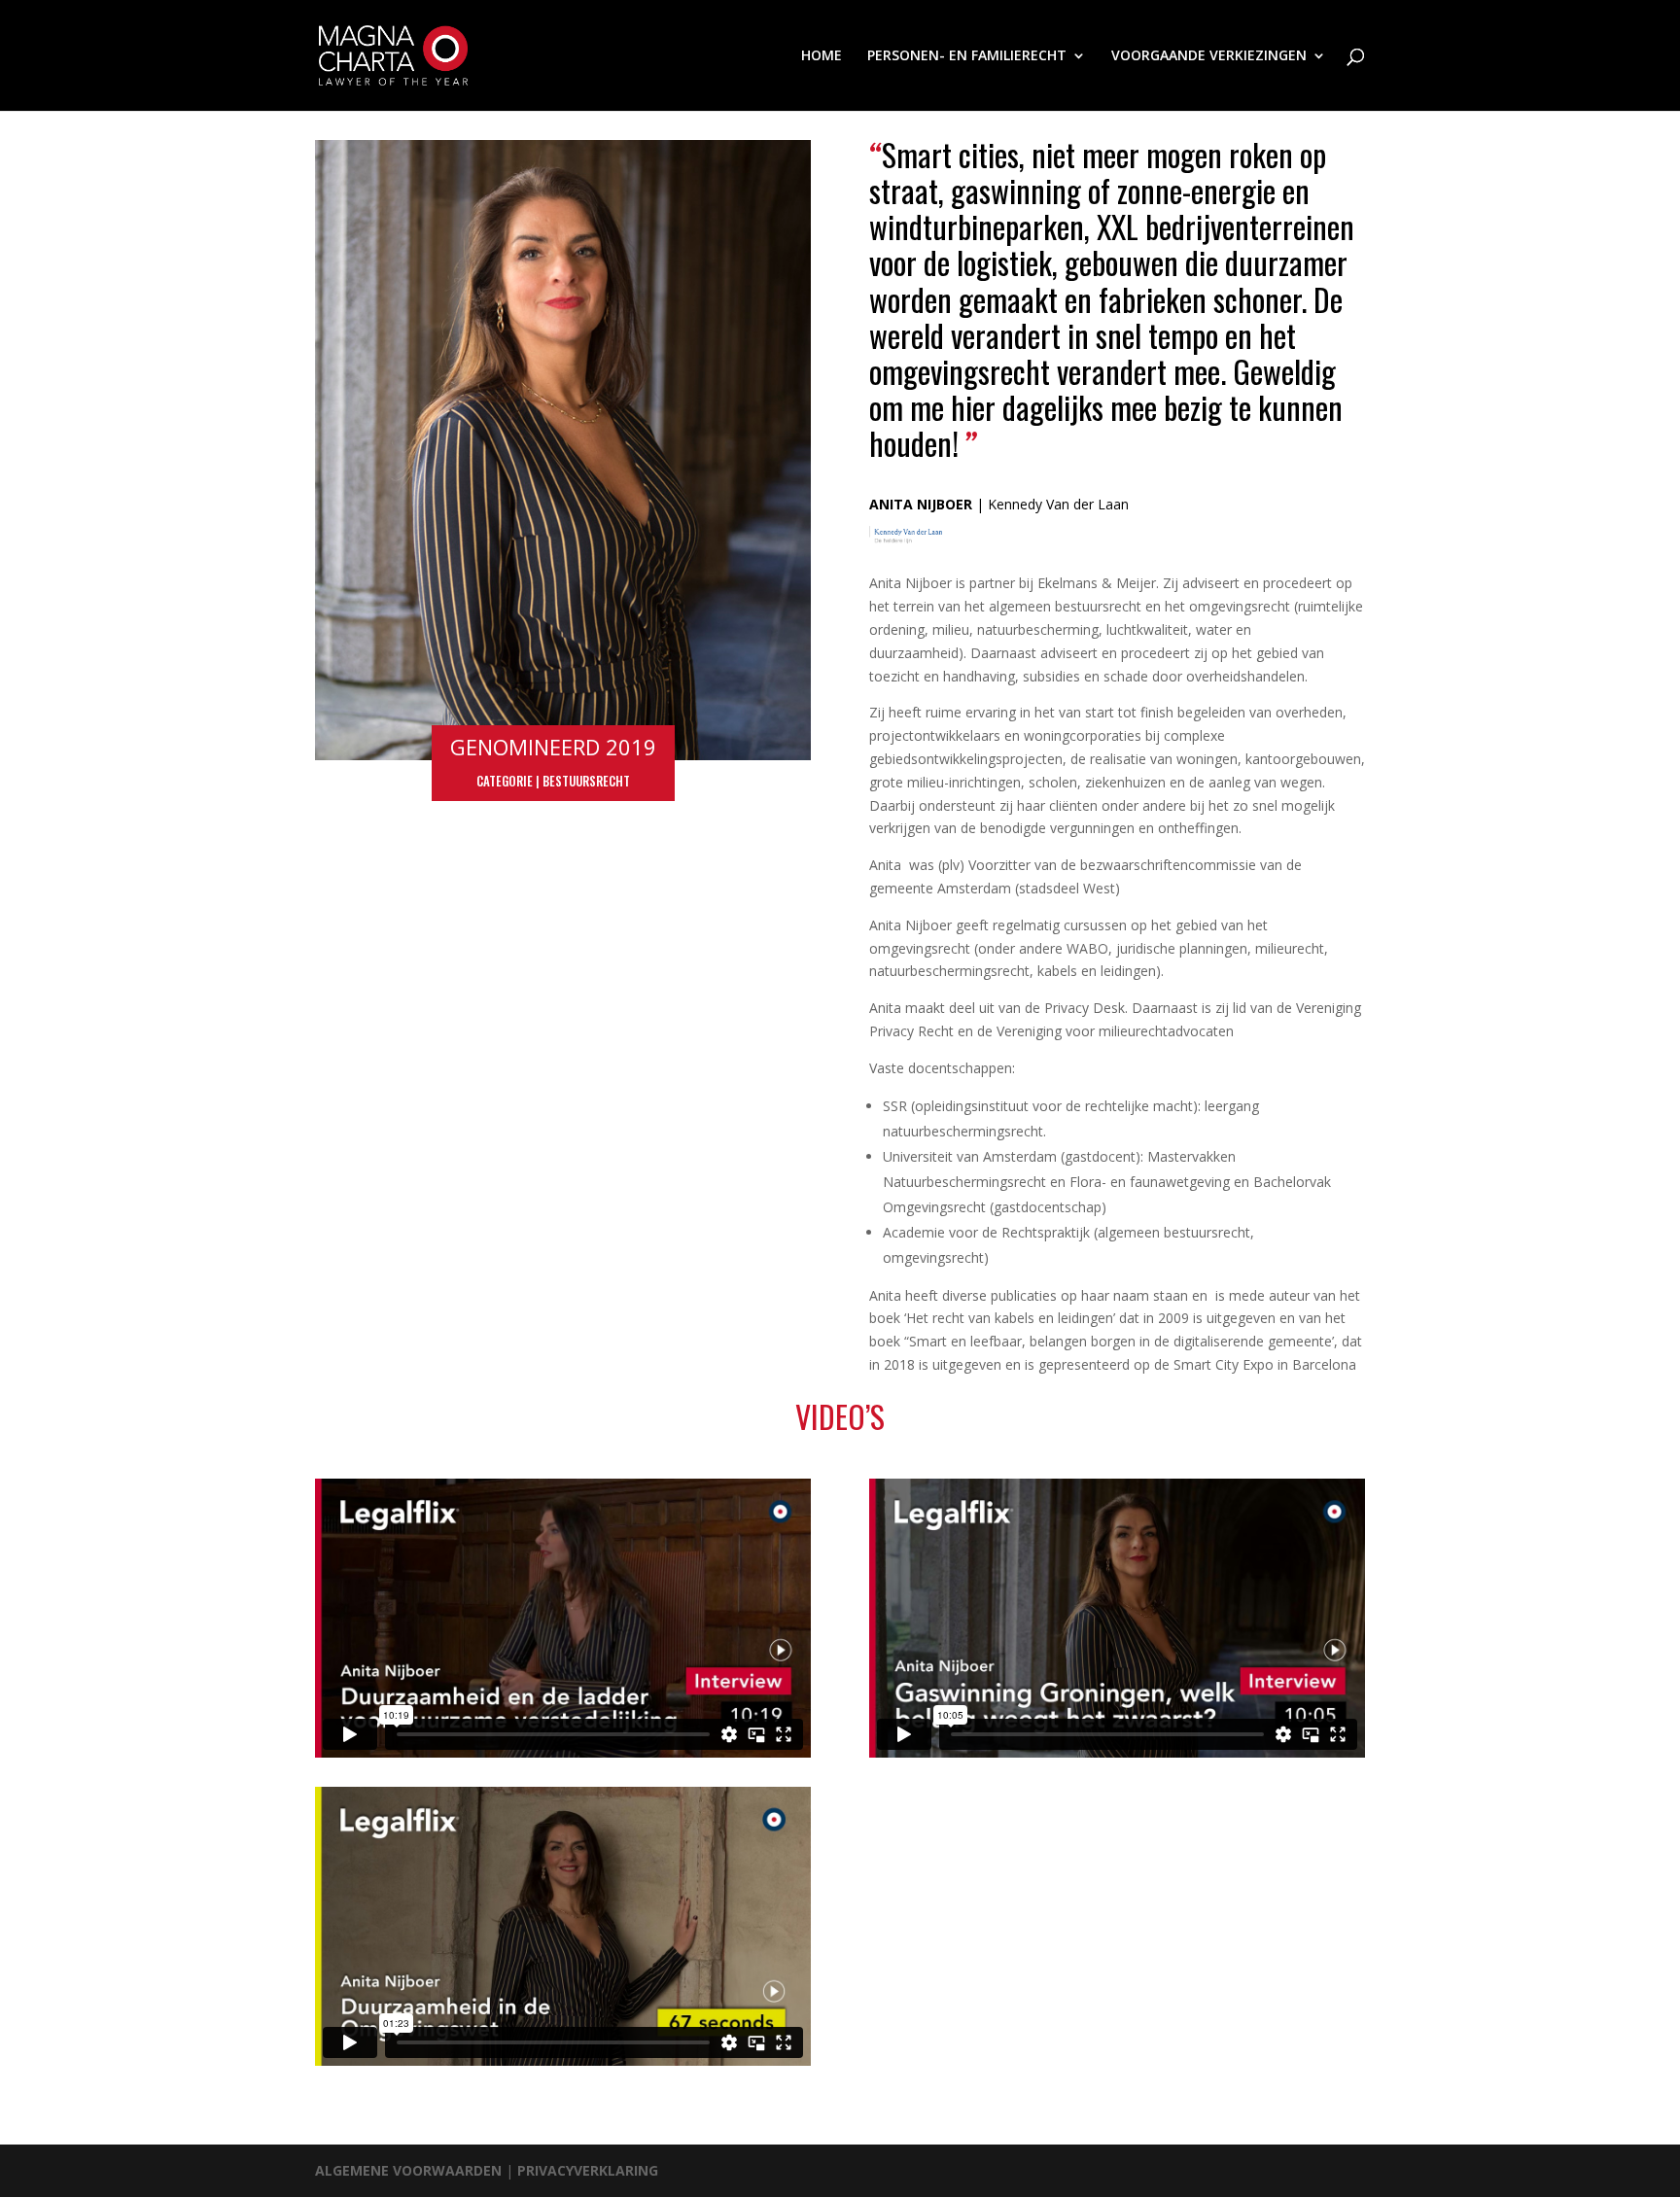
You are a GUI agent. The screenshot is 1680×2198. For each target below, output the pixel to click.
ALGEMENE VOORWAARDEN (410, 2170)
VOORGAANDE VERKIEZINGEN (1209, 56)
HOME (822, 56)
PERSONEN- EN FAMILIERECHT (967, 56)
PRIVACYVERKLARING (588, 2170)
